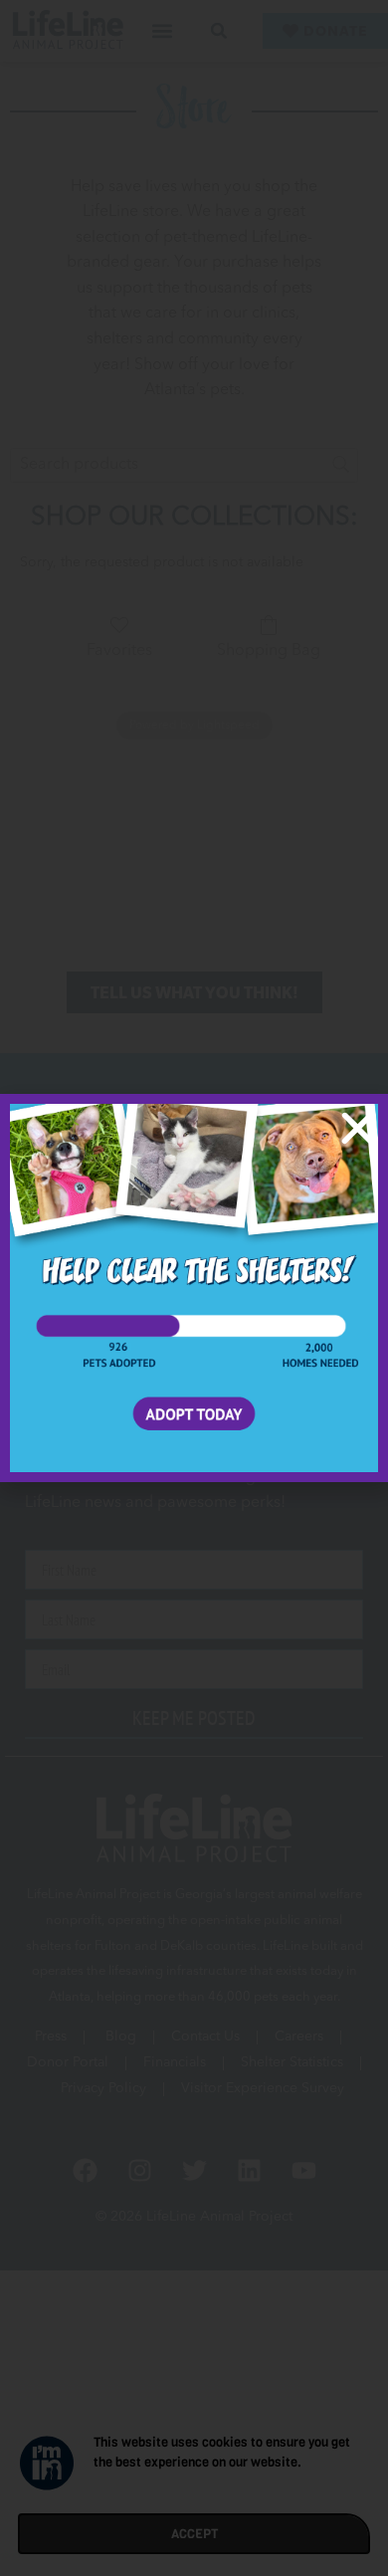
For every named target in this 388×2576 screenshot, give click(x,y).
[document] (194, 1288)
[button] (358, 1128)
